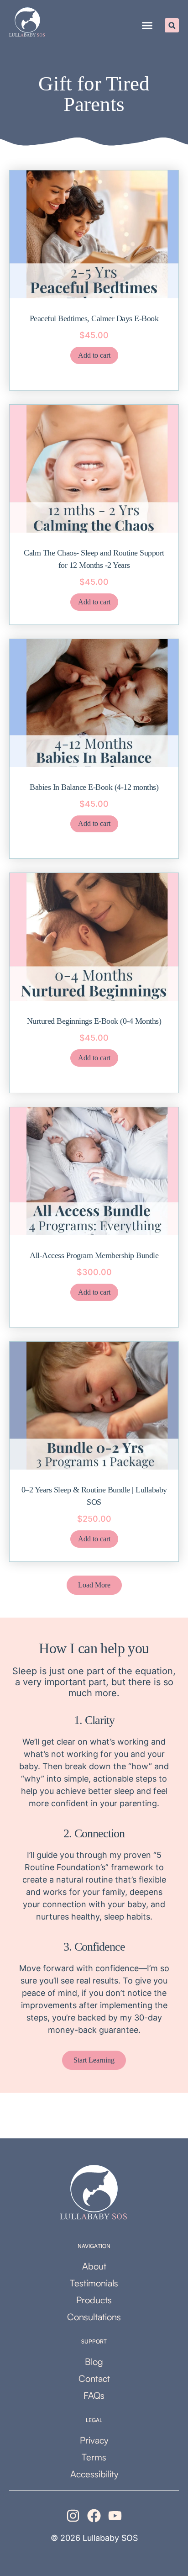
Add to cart (94, 355)
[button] (147, 26)
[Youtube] (115, 2516)
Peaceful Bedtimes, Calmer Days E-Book (94, 318)
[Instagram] (73, 2516)
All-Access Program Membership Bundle (94, 1255)
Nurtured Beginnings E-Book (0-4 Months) (94, 1021)
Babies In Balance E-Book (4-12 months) (94, 787)
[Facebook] (94, 2516)
